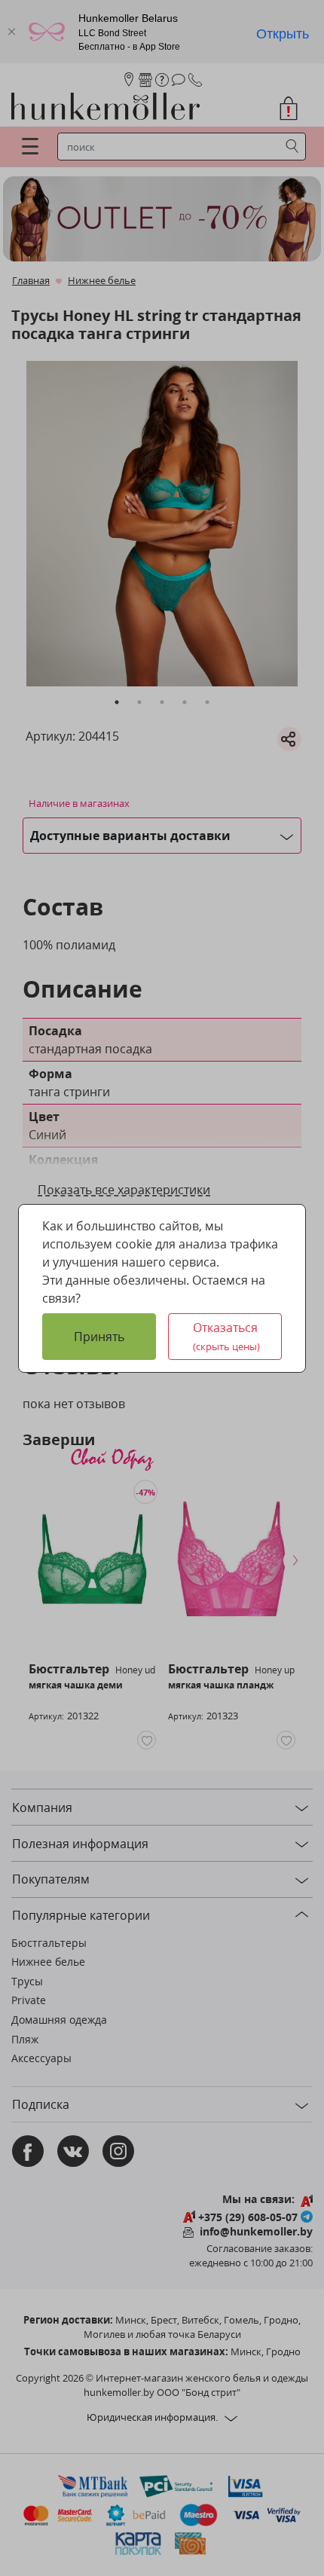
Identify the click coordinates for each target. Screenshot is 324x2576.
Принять (99, 1337)
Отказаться (227, 1336)
